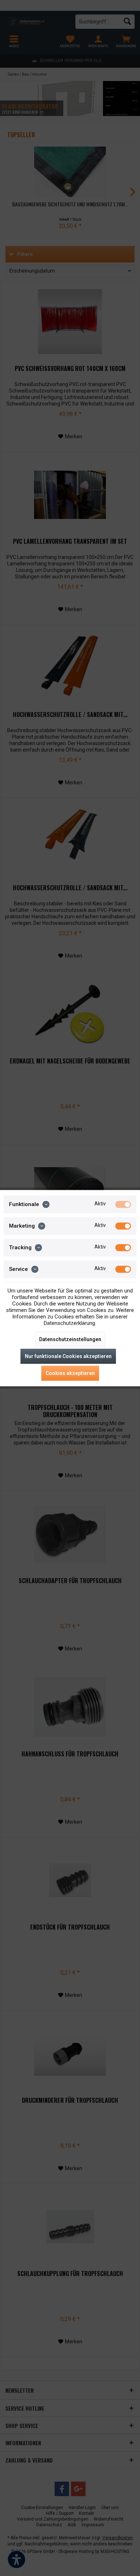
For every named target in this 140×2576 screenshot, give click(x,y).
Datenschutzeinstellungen (70, 1339)
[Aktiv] (123, 1204)
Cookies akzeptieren (70, 1373)
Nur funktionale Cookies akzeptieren (68, 1356)
